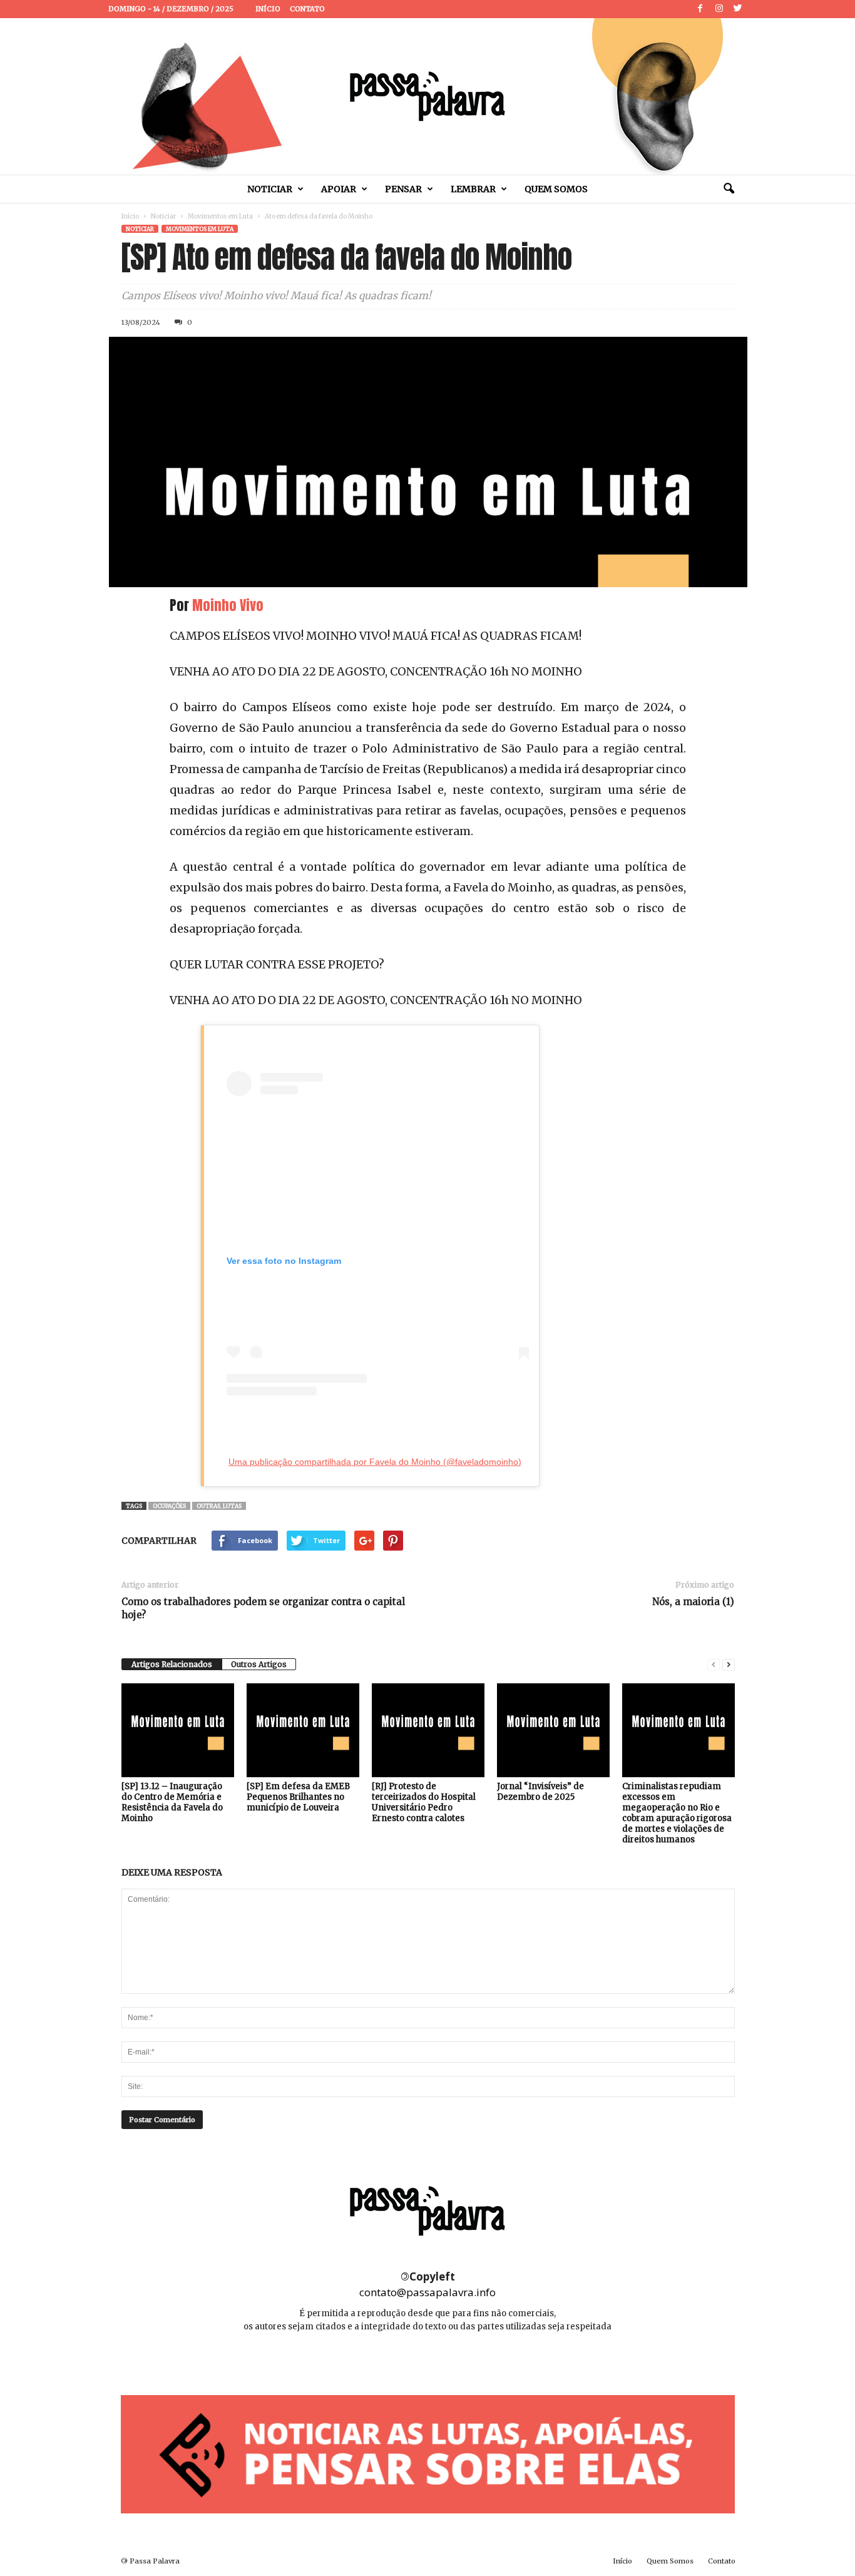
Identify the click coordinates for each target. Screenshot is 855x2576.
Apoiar (339, 189)
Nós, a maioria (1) (693, 1602)
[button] (729, 189)
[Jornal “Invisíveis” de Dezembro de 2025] (553, 1730)
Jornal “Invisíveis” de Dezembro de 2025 (540, 1792)
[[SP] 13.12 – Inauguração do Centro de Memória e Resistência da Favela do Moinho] (178, 1730)
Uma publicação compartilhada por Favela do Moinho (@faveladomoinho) (375, 1462)
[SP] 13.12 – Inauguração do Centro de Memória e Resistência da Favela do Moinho (172, 1802)
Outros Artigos (259, 1664)
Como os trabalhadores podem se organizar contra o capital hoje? (263, 1608)
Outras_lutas (219, 1506)
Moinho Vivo (228, 605)
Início (268, 9)
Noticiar (270, 189)
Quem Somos (556, 189)
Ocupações (169, 1506)
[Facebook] (700, 9)
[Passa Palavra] (427, 96)
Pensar (403, 189)
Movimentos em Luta (220, 216)
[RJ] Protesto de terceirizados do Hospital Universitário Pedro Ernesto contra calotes (424, 1802)
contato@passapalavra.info (427, 2292)
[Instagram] (719, 9)
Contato (307, 9)
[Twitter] (738, 9)
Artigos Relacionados (172, 1664)
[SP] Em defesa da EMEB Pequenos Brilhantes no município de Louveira (298, 1797)
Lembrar (473, 189)
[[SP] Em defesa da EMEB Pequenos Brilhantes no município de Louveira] (303, 1730)
